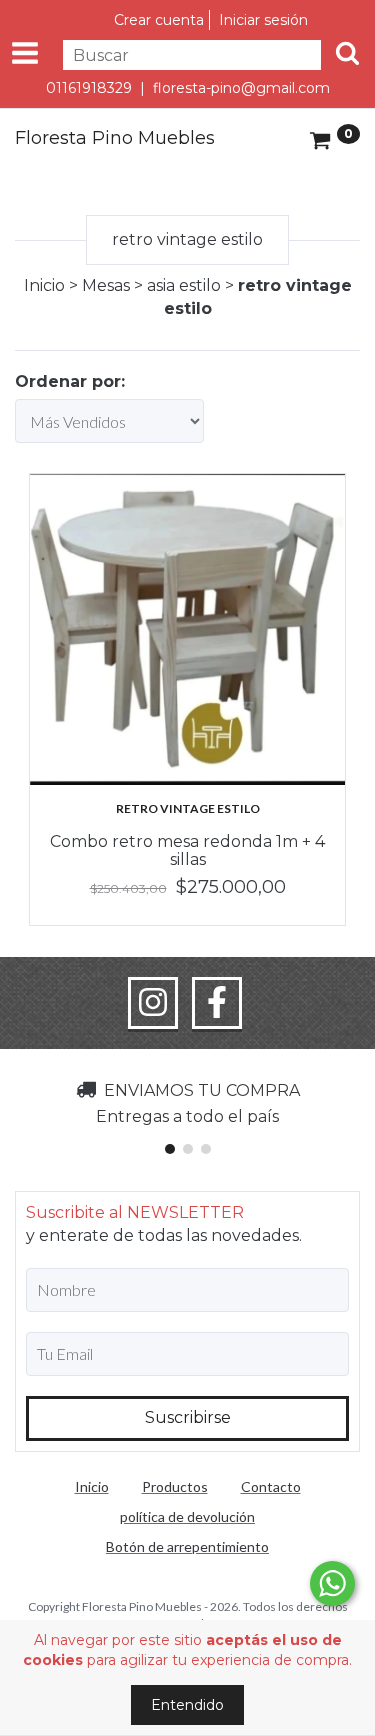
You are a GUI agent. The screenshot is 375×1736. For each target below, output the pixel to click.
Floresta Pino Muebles (115, 139)
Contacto (271, 1486)
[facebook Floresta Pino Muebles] (217, 1003)
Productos (175, 1486)
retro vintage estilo (188, 808)
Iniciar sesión (263, 20)
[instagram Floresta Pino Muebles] (153, 1003)
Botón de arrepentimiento (187, 1546)
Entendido (187, 1705)
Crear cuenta (159, 20)
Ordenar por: (70, 381)
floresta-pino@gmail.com (241, 88)
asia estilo (184, 285)
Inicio (44, 285)
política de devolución (187, 1516)
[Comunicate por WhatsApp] (332, 1583)
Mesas (106, 285)
